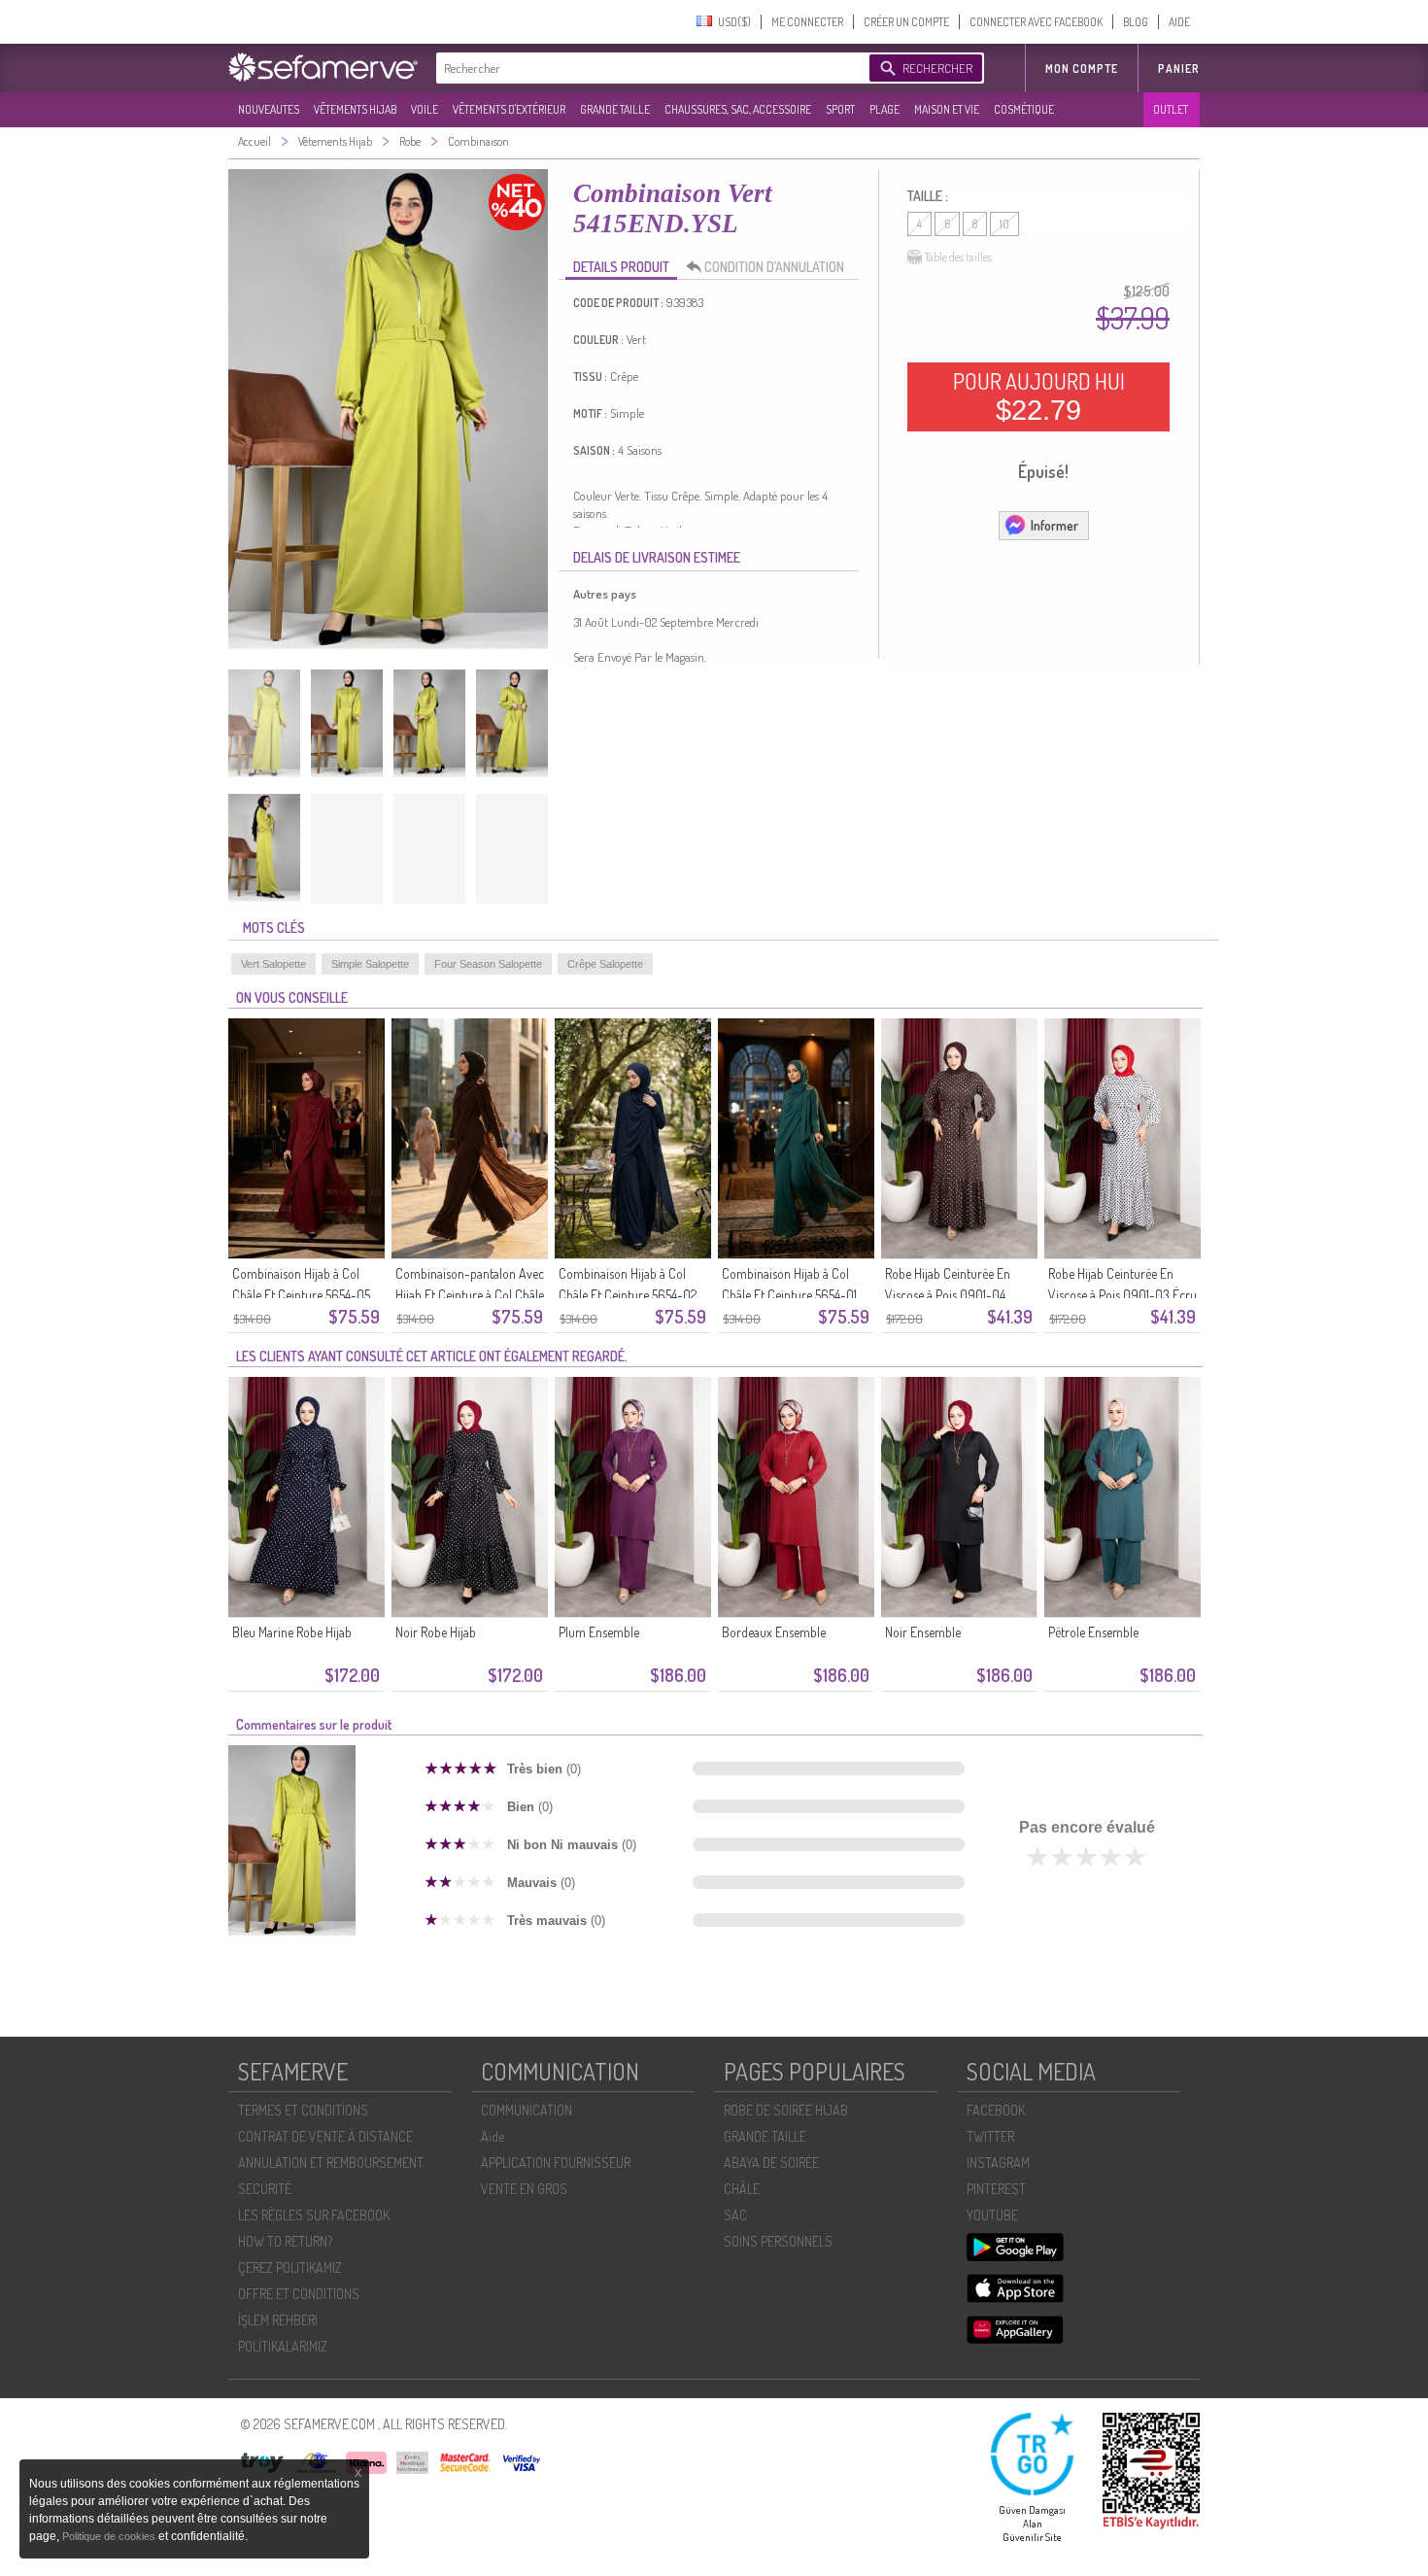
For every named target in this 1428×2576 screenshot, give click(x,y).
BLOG (1136, 22)
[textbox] (648, 68)
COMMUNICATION (527, 2110)
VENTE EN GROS (524, 2189)
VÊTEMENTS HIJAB (355, 109)
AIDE (1179, 22)
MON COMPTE (1082, 69)
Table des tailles (958, 257)
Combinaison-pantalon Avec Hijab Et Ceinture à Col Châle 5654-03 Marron (470, 1295)
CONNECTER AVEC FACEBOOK (1036, 22)
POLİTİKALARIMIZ (283, 2346)
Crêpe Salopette (605, 964)
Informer (1054, 525)
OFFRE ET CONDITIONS (299, 2294)
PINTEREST (996, 2189)
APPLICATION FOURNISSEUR (556, 2163)
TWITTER (990, 2136)
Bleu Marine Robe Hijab (292, 1632)
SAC (735, 2215)
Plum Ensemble (599, 1632)
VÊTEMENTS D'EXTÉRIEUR (509, 109)
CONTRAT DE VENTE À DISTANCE (325, 2136)
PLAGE (884, 109)
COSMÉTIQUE (1024, 109)
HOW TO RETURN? (285, 2241)
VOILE (425, 109)
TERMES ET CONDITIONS (303, 2110)
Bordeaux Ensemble (774, 1632)
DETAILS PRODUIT (621, 267)
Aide (493, 2136)
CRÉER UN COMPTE (906, 22)
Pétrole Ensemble (1093, 1632)
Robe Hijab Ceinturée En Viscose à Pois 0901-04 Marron (948, 1295)
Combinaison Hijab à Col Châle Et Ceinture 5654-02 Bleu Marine (628, 1295)
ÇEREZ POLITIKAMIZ (290, 2267)
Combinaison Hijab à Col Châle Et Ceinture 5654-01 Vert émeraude (789, 1295)
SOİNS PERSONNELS (778, 2241)
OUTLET (1171, 109)
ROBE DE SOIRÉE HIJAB (786, 2110)
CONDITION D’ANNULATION (774, 267)
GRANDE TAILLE (615, 109)
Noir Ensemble (923, 1632)
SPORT (840, 109)
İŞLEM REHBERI (278, 2320)
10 (1004, 224)
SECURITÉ (265, 2189)
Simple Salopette (370, 964)
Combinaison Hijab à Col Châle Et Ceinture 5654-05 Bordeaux (301, 1295)
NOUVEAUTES (269, 109)
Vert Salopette (273, 964)
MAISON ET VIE (947, 109)
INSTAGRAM (998, 2163)
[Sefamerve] (327, 67)
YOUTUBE (992, 2215)
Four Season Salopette (488, 964)
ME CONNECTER (807, 22)
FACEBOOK (996, 2110)
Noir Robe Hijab (436, 1632)
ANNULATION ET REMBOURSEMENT (331, 2163)
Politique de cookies (110, 2536)
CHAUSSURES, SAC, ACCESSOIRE (738, 109)
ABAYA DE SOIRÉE (771, 2163)
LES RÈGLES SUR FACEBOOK (314, 2215)
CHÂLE (742, 2189)
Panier (1179, 69)
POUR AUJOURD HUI (1039, 396)
